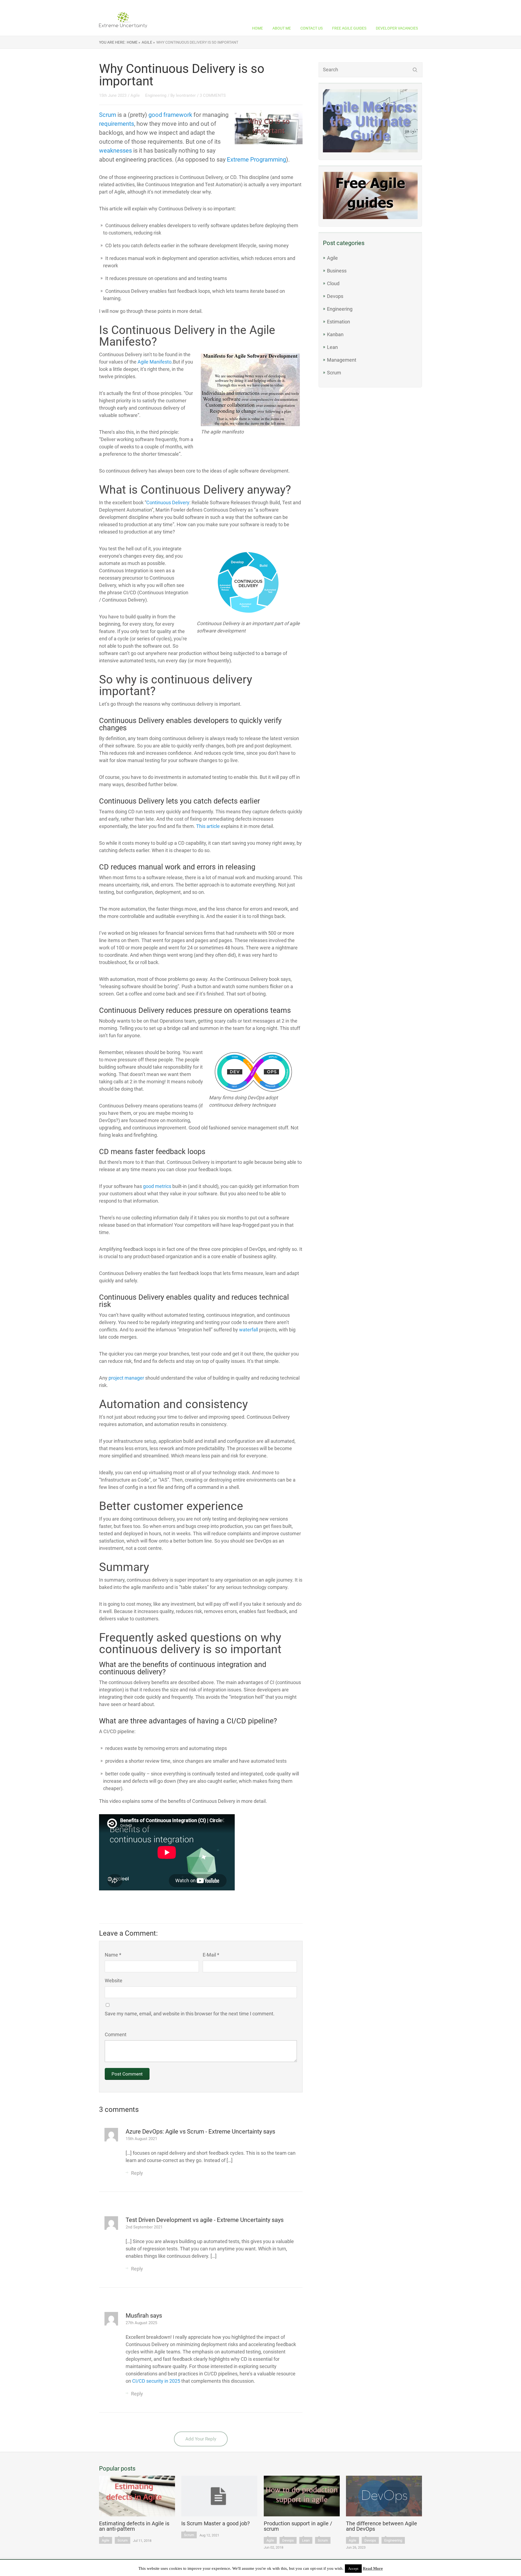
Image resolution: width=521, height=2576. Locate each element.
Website (114, 1981)
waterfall (249, 1330)
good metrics (157, 1186)
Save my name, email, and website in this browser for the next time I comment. (190, 2014)
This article (208, 826)
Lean (332, 347)
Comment (116, 2034)
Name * (113, 1955)
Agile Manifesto (155, 362)
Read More (373, 2568)
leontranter (186, 95)
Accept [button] (353, 2569)
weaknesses (115, 151)
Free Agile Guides (349, 28)
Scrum (334, 373)
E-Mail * (211, 1955)
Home (258, 28)
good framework (170, 115)
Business (337, 271)
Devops (335, 296)
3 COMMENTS (213, 95)
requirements (117, 124)
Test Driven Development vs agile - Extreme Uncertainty (199, 2220)
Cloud (333, 283)
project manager (126, 1378)
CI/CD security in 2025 (156, 2381)
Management (342, 360)
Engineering (340, 309)
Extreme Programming (256, 160)
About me (282, 28)
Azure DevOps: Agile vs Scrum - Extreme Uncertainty (194, 2132)
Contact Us (312, 28)
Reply (137, 2173)
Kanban (335, 334)
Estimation (339, 322)
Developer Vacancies (397, 28)
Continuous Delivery (168, 502)
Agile (332, 258)
